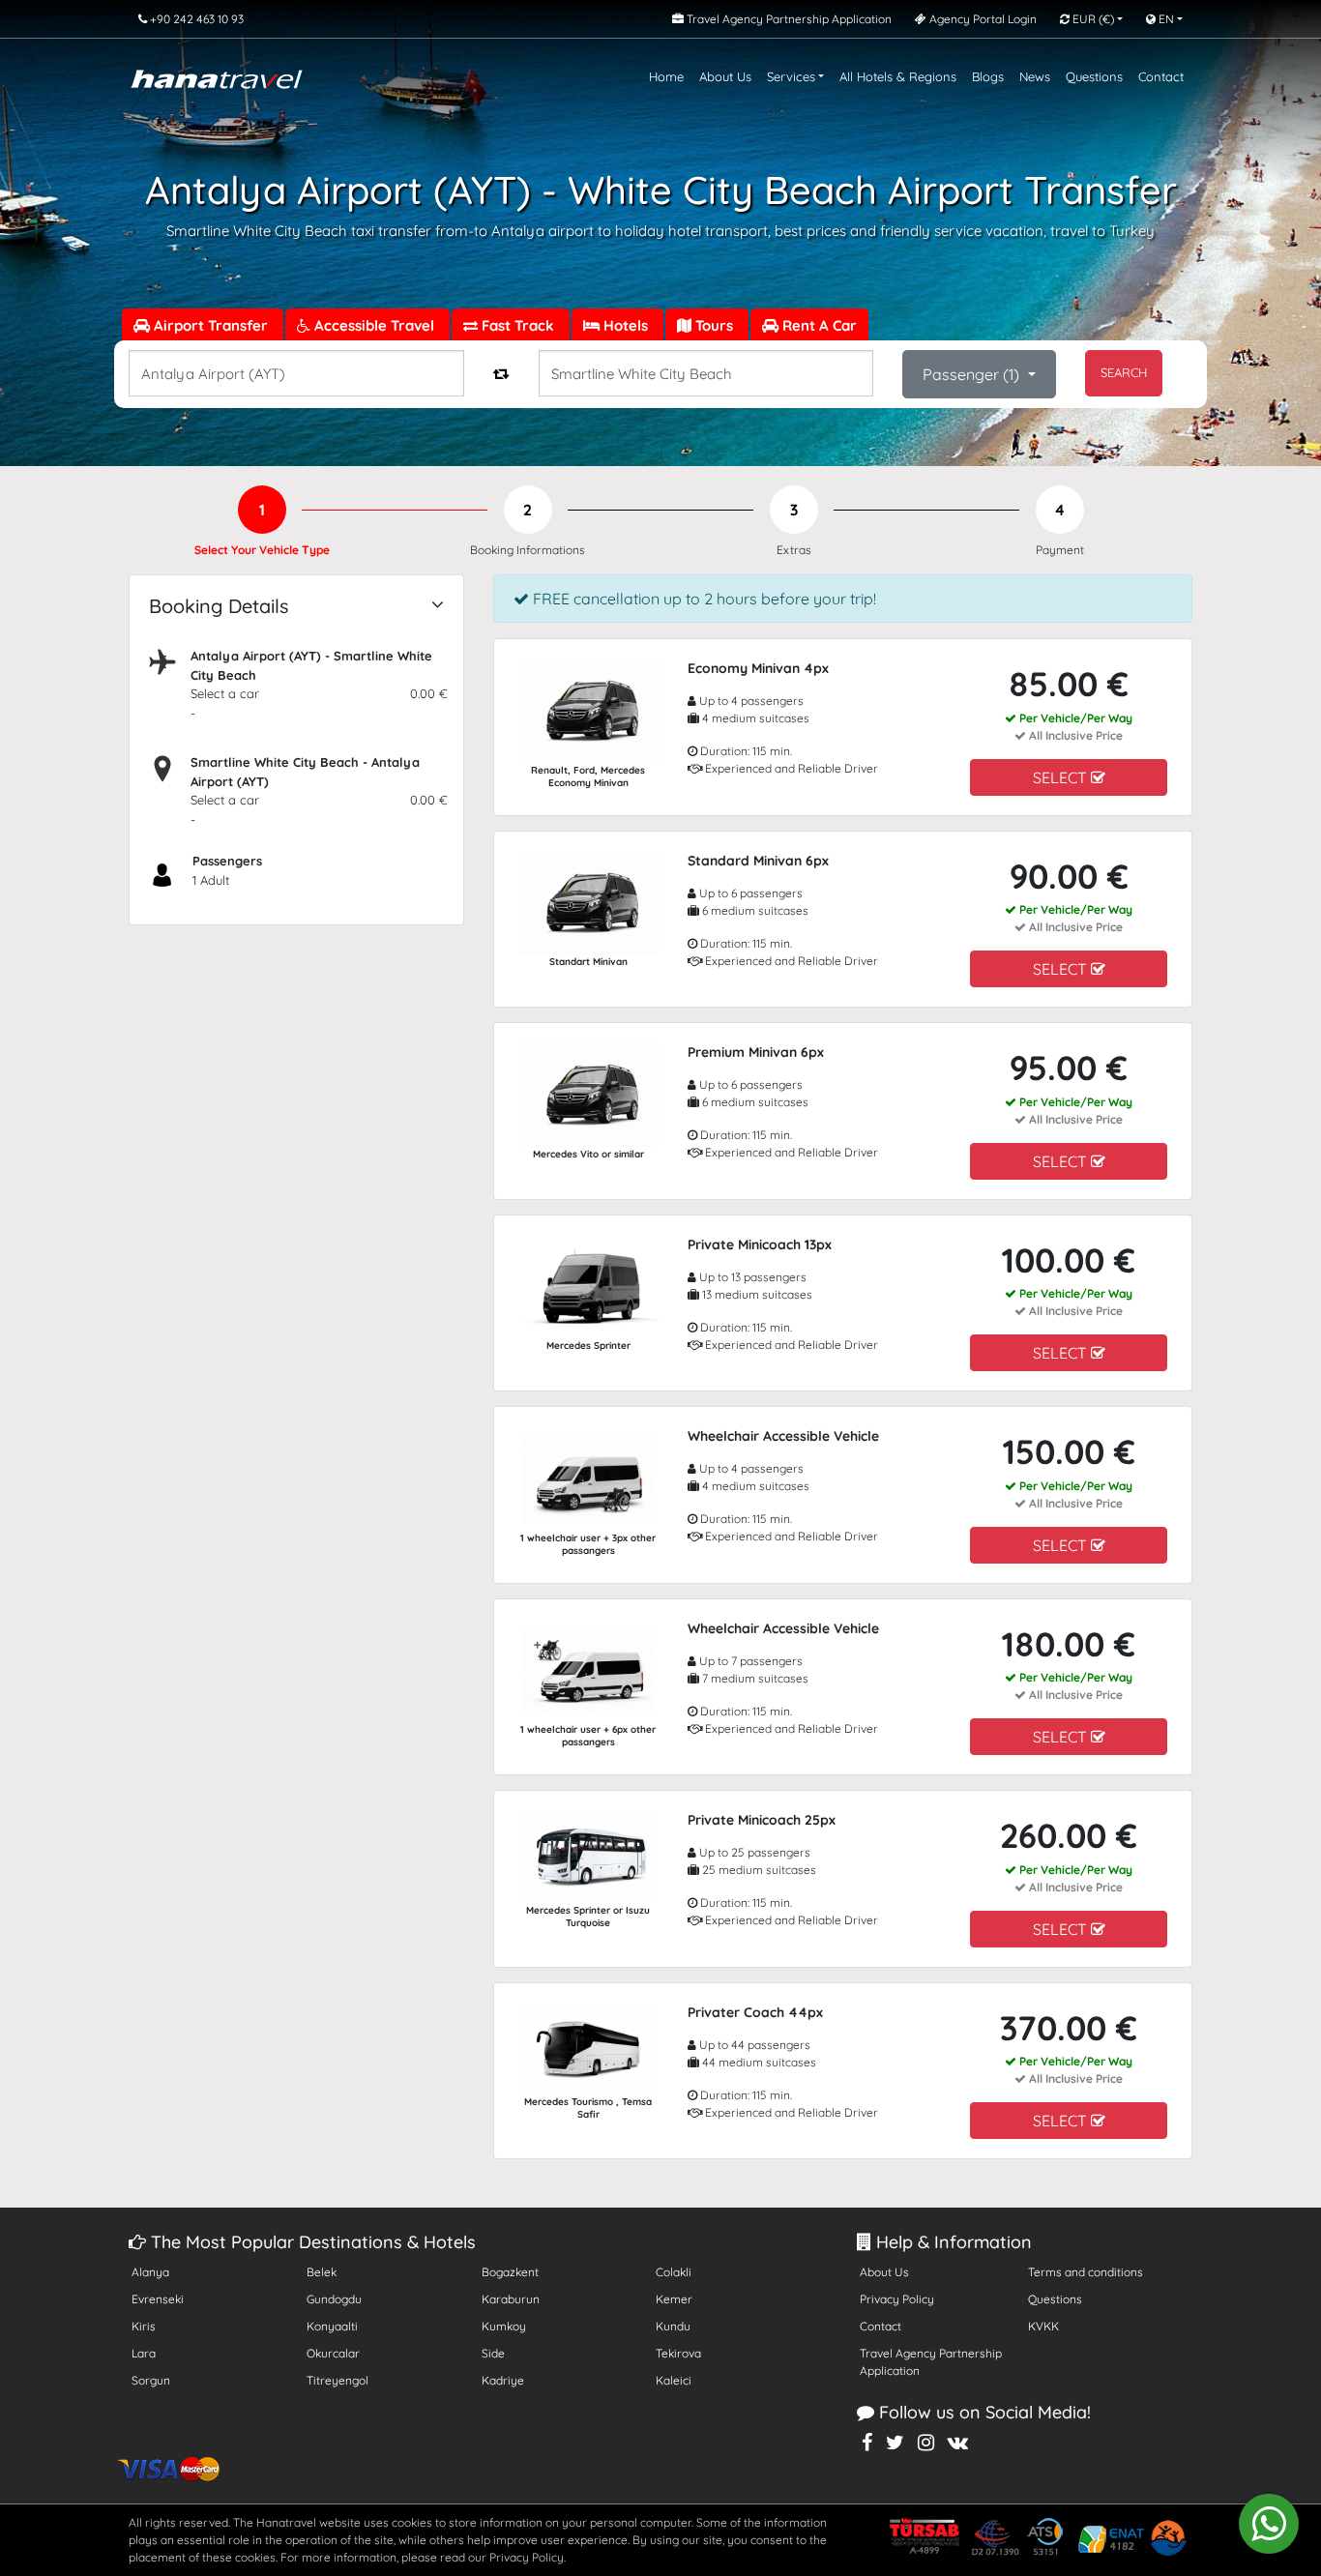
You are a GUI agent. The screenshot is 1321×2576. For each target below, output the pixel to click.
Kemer (674, 2299)
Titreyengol (338, 2380)
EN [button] (1165, 19)
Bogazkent (510, 2272)
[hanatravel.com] (217, 77)
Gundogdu (334, 2299)
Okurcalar (333, 2353)
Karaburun (511, 2299)
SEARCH (1124, 372)
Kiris (144, 2326)
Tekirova (678, 2353)
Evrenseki (158, 2299)
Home (666, 76)
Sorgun (151, 2380)
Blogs (988, 76)
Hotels (626, 325)
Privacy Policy (897, 2299)
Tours (714, 325)
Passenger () (973, 374)
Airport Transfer (211, 325)
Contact (1161, 76)
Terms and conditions (1086, 2272)
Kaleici (674, 2380)
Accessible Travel (374, 325)
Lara (144, 2353)
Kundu (673, 2326)
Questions (1094, 76)
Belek (322, 2272)
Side (493, 2353)
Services (791, 76)
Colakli (674, 2272)
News (1035, 76)
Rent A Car (818, 325)
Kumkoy (504, 2326)
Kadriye (503, 2380)
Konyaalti (332, 2326)
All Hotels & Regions (898, 76)
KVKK (1043, 2326)
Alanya (150, 2272)
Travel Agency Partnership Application (931, 2362)
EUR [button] (1092, 19)
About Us (725, 76)
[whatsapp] (1269, 2524)
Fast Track (518, 325)
